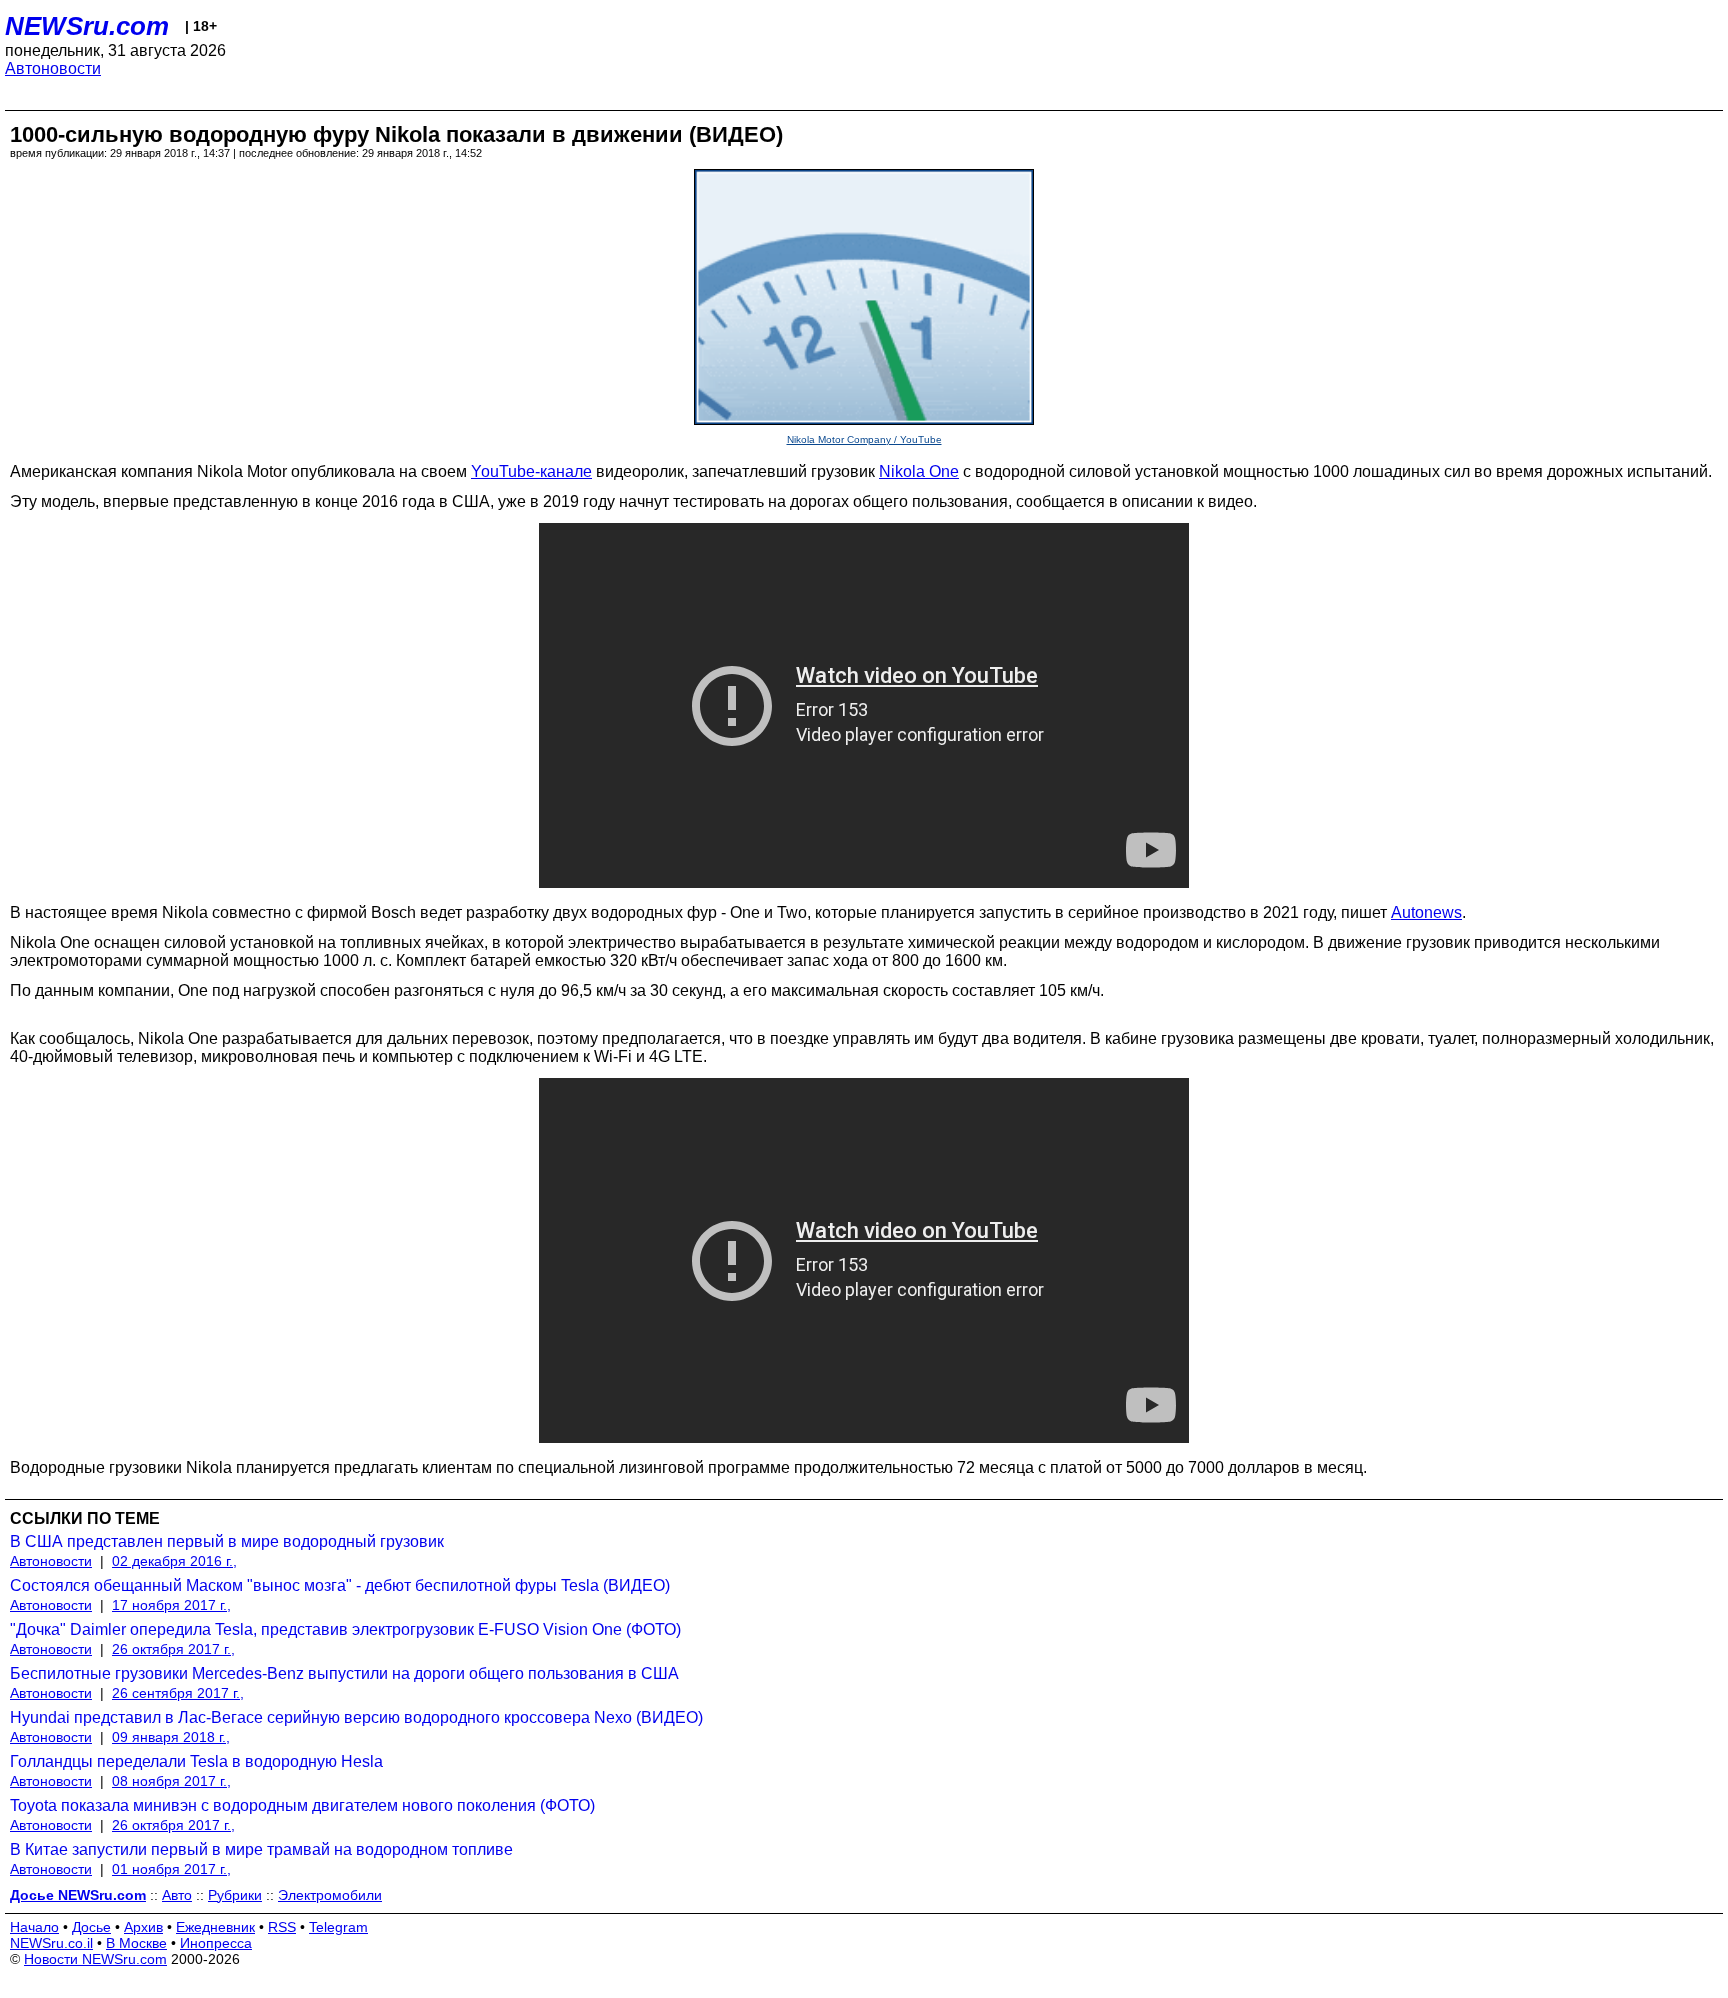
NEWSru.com (87, 26)
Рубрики (235, 1895)
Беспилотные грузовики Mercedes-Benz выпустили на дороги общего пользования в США (344, 1673)
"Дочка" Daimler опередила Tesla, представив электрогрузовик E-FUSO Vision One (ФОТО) (345, 1629)
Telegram (338, 1927)
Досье (91, 1927)
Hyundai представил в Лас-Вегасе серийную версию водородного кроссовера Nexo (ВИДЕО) (356, 1717)
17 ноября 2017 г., (171, 1605)
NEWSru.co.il (51, 1943)
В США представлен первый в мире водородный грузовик (227, 1541)
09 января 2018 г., (171, 1737)
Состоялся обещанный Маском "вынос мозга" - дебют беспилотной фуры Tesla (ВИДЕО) (340, 1585)
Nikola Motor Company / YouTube (864, 439)
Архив (143, 1927)
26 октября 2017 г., (173, 1649)
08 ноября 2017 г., (171, 1781)
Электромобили (330, 1895)
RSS (282, 1927)
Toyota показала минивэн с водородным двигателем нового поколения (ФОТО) (302, 1805)
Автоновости (53, 68)
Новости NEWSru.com (95, 1959)
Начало (34, 1927)
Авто (177, 1895)
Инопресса (216, 1943)
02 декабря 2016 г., (174, 1561)
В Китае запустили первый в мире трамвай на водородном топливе (261, 1849)
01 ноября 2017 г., (171, 1869)
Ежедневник (215, 1927)
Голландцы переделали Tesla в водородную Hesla (196, 1761)
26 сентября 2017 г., (178, 1693)
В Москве (136, 1943)
